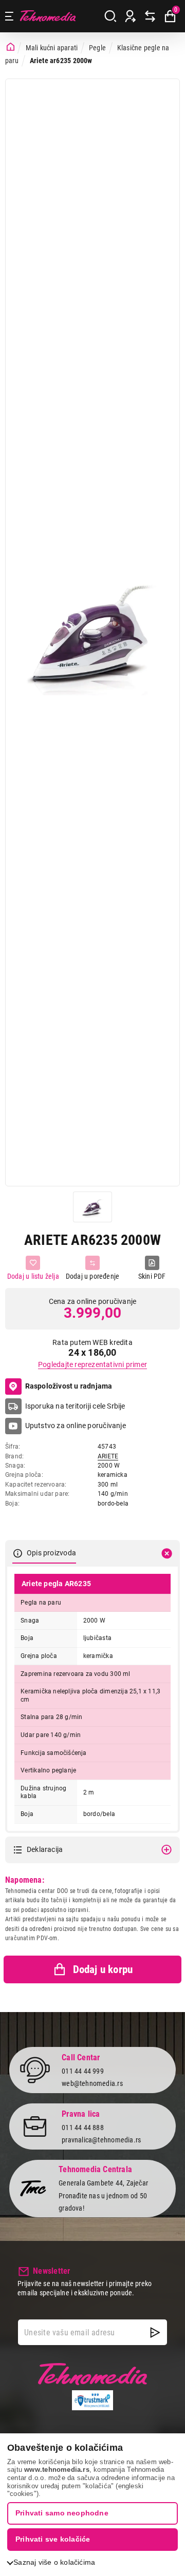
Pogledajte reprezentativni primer (92, 1364)
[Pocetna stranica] (11, 47)
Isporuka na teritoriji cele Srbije (75, 1406)
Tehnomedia (48, 16)
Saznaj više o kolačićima (54, 2562)
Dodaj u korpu (103, 1969)
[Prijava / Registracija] (131, 16)
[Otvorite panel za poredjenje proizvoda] (150, 16)
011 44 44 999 (83, 2071)
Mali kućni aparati (52, 48)
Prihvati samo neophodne (62, 2513)
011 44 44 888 (83, 2128)
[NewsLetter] (155, 2332)
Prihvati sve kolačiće (53, 2539)
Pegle (97, 48)
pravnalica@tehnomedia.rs (101, 2140)
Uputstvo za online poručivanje (76, 1426)
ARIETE (108, 1456)
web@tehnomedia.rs (92, 2083)
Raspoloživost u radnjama (69, 1386)
